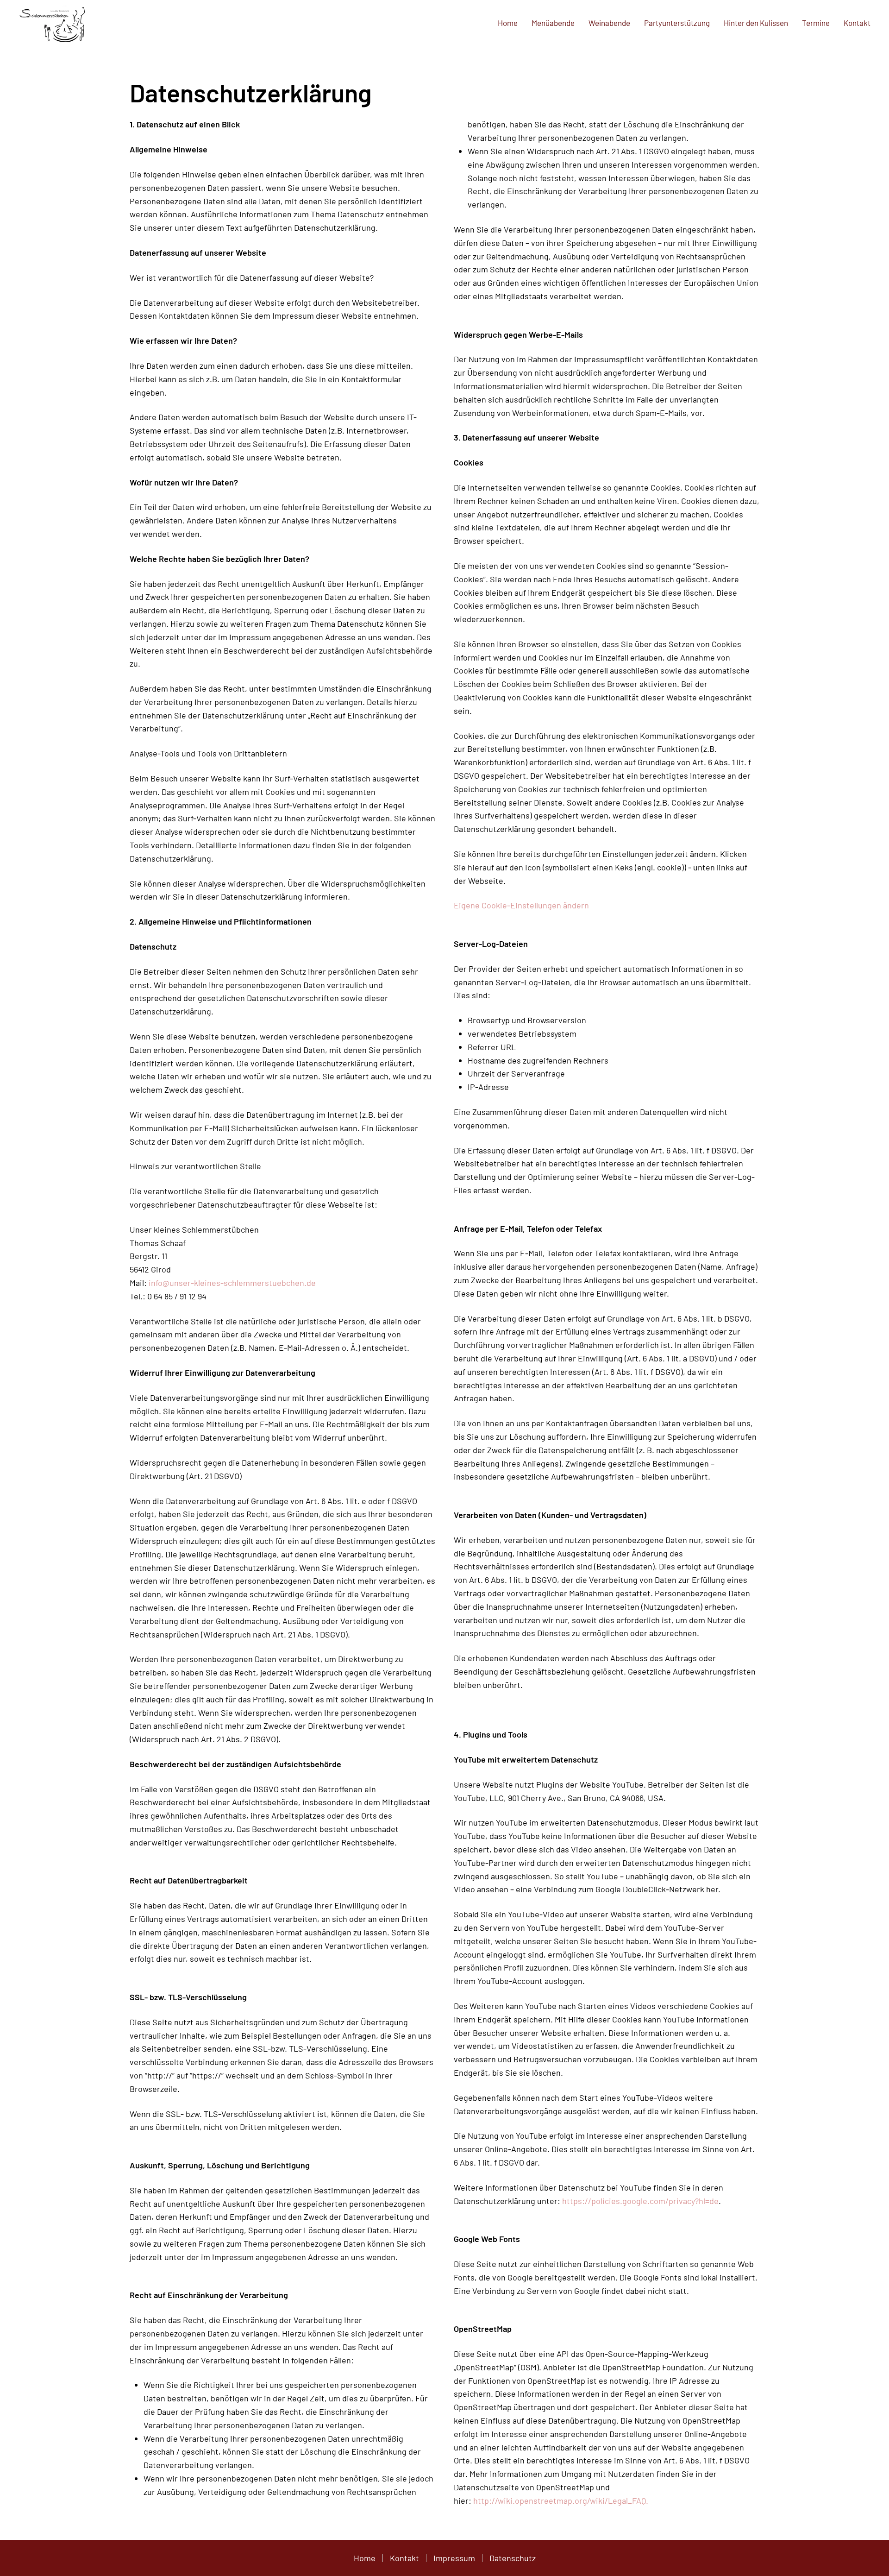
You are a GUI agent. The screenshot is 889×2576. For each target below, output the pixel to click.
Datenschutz (513, 2558)
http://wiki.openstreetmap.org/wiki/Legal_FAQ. (561, 2500)
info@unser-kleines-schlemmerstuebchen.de (232, 1283)
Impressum (454, 2558)
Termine (816, 23)
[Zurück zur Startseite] (53, 23)
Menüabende (553, 23)
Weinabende (609, 23)
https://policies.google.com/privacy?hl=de (640, 2201)
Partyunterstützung (677, 23)
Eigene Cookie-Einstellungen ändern (521, 905)
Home (508, 23)
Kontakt (857, 23)
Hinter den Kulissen (756, 23)
